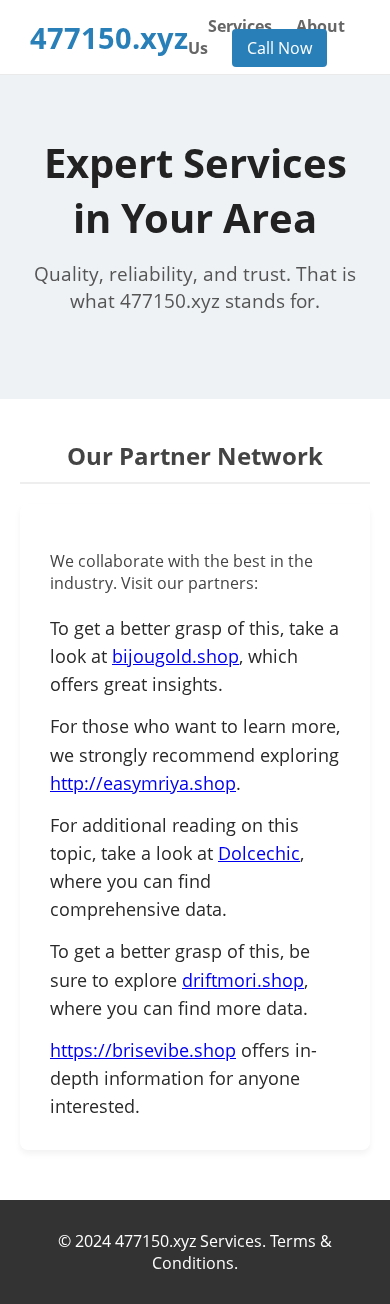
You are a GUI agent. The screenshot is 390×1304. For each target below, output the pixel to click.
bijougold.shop (175, 656)
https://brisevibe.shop (143, 1050)
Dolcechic (259, 853)
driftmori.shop (243, 980)
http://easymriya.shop (143, 783)
